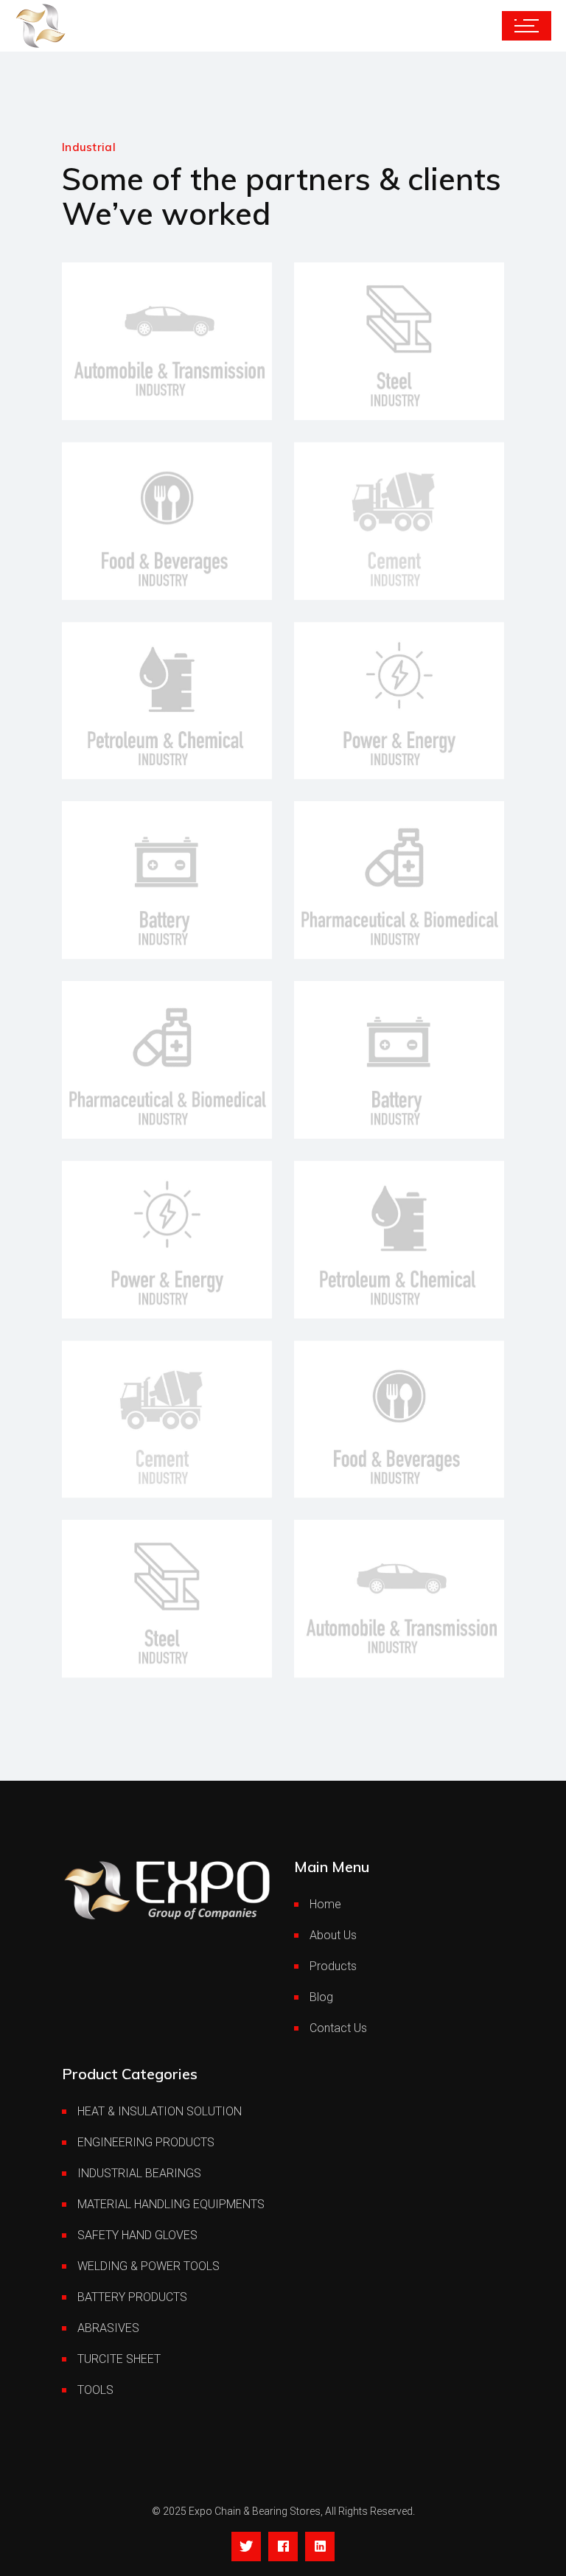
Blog (321, 1997)
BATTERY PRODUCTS (132, 2297)
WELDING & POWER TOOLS (149, 2266)
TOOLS (95, 2390)
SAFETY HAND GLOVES (137, 2235)
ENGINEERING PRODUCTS (146, 2142)
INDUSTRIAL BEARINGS (139, 2173)
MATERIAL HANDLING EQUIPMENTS (171, 2204)
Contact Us (338, 2028)
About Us (333, 1935)
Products (333, 1966)
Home (325, 1904)
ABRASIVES (108, 2328)
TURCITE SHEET (119, 2359)
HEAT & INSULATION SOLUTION (160, 2111)
